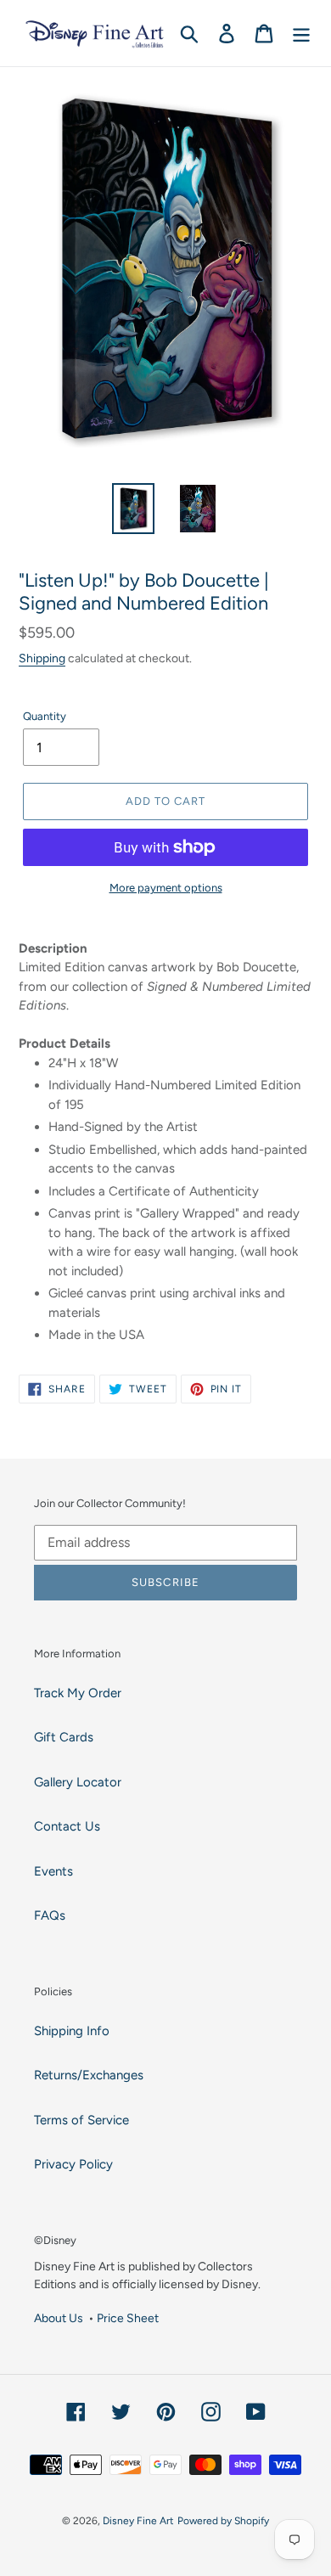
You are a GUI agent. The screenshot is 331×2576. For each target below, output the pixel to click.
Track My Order (78, 1693)
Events (53, 1871)
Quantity (45, 716)
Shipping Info (72, 2031)
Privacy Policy (73, 2164)
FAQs (50, 1915)
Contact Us (67, 1826)
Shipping (42, 658)
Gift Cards (64, 1737)
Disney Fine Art (138, 2521)
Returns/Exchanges (89, 2075)
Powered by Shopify (223, 2521)
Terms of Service (81, 2120)
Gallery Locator (78, 1782)
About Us (59, 2318)
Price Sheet (128, 2318)
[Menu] (301, 33)
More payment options (166, 888)
